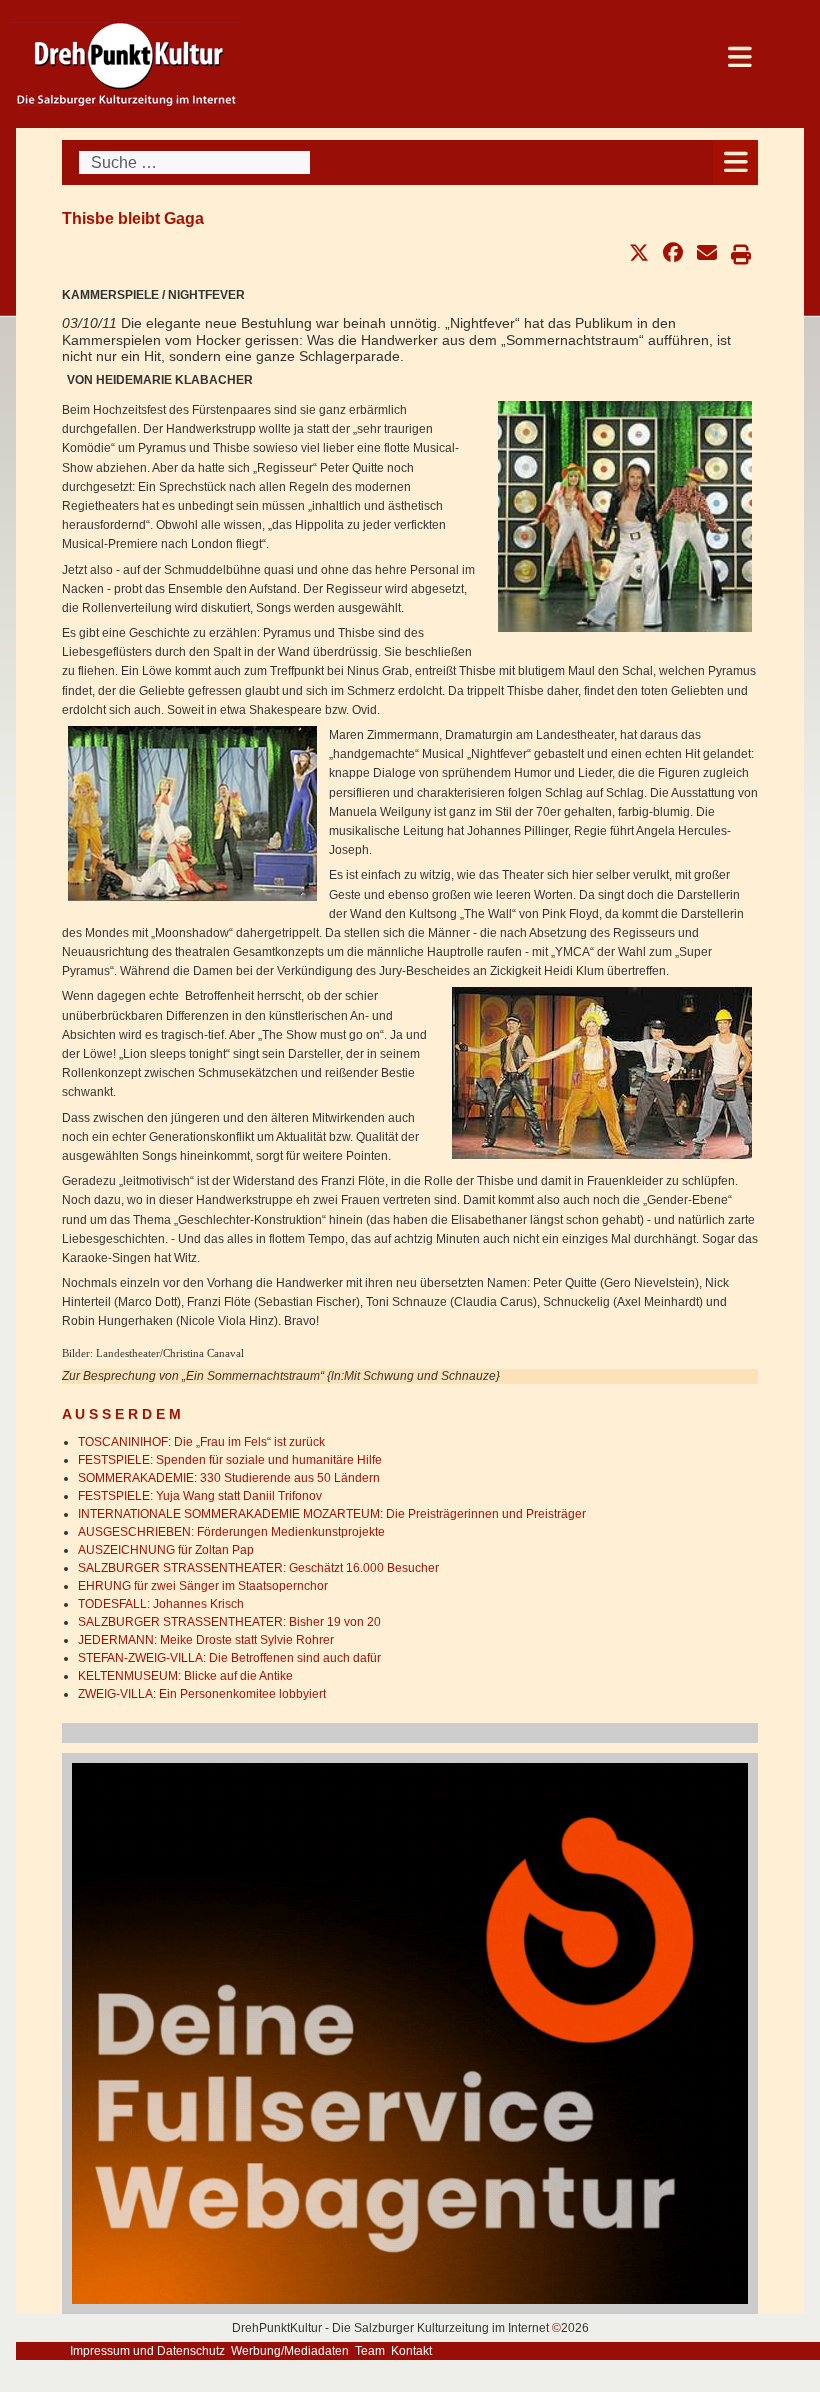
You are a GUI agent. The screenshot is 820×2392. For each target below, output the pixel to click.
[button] (639, 253)
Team (370, 2351)
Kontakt (411, 2351)
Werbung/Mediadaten (290, 2351)
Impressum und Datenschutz (147, 2351)
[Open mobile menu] (735, 162)
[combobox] (194, 162)
